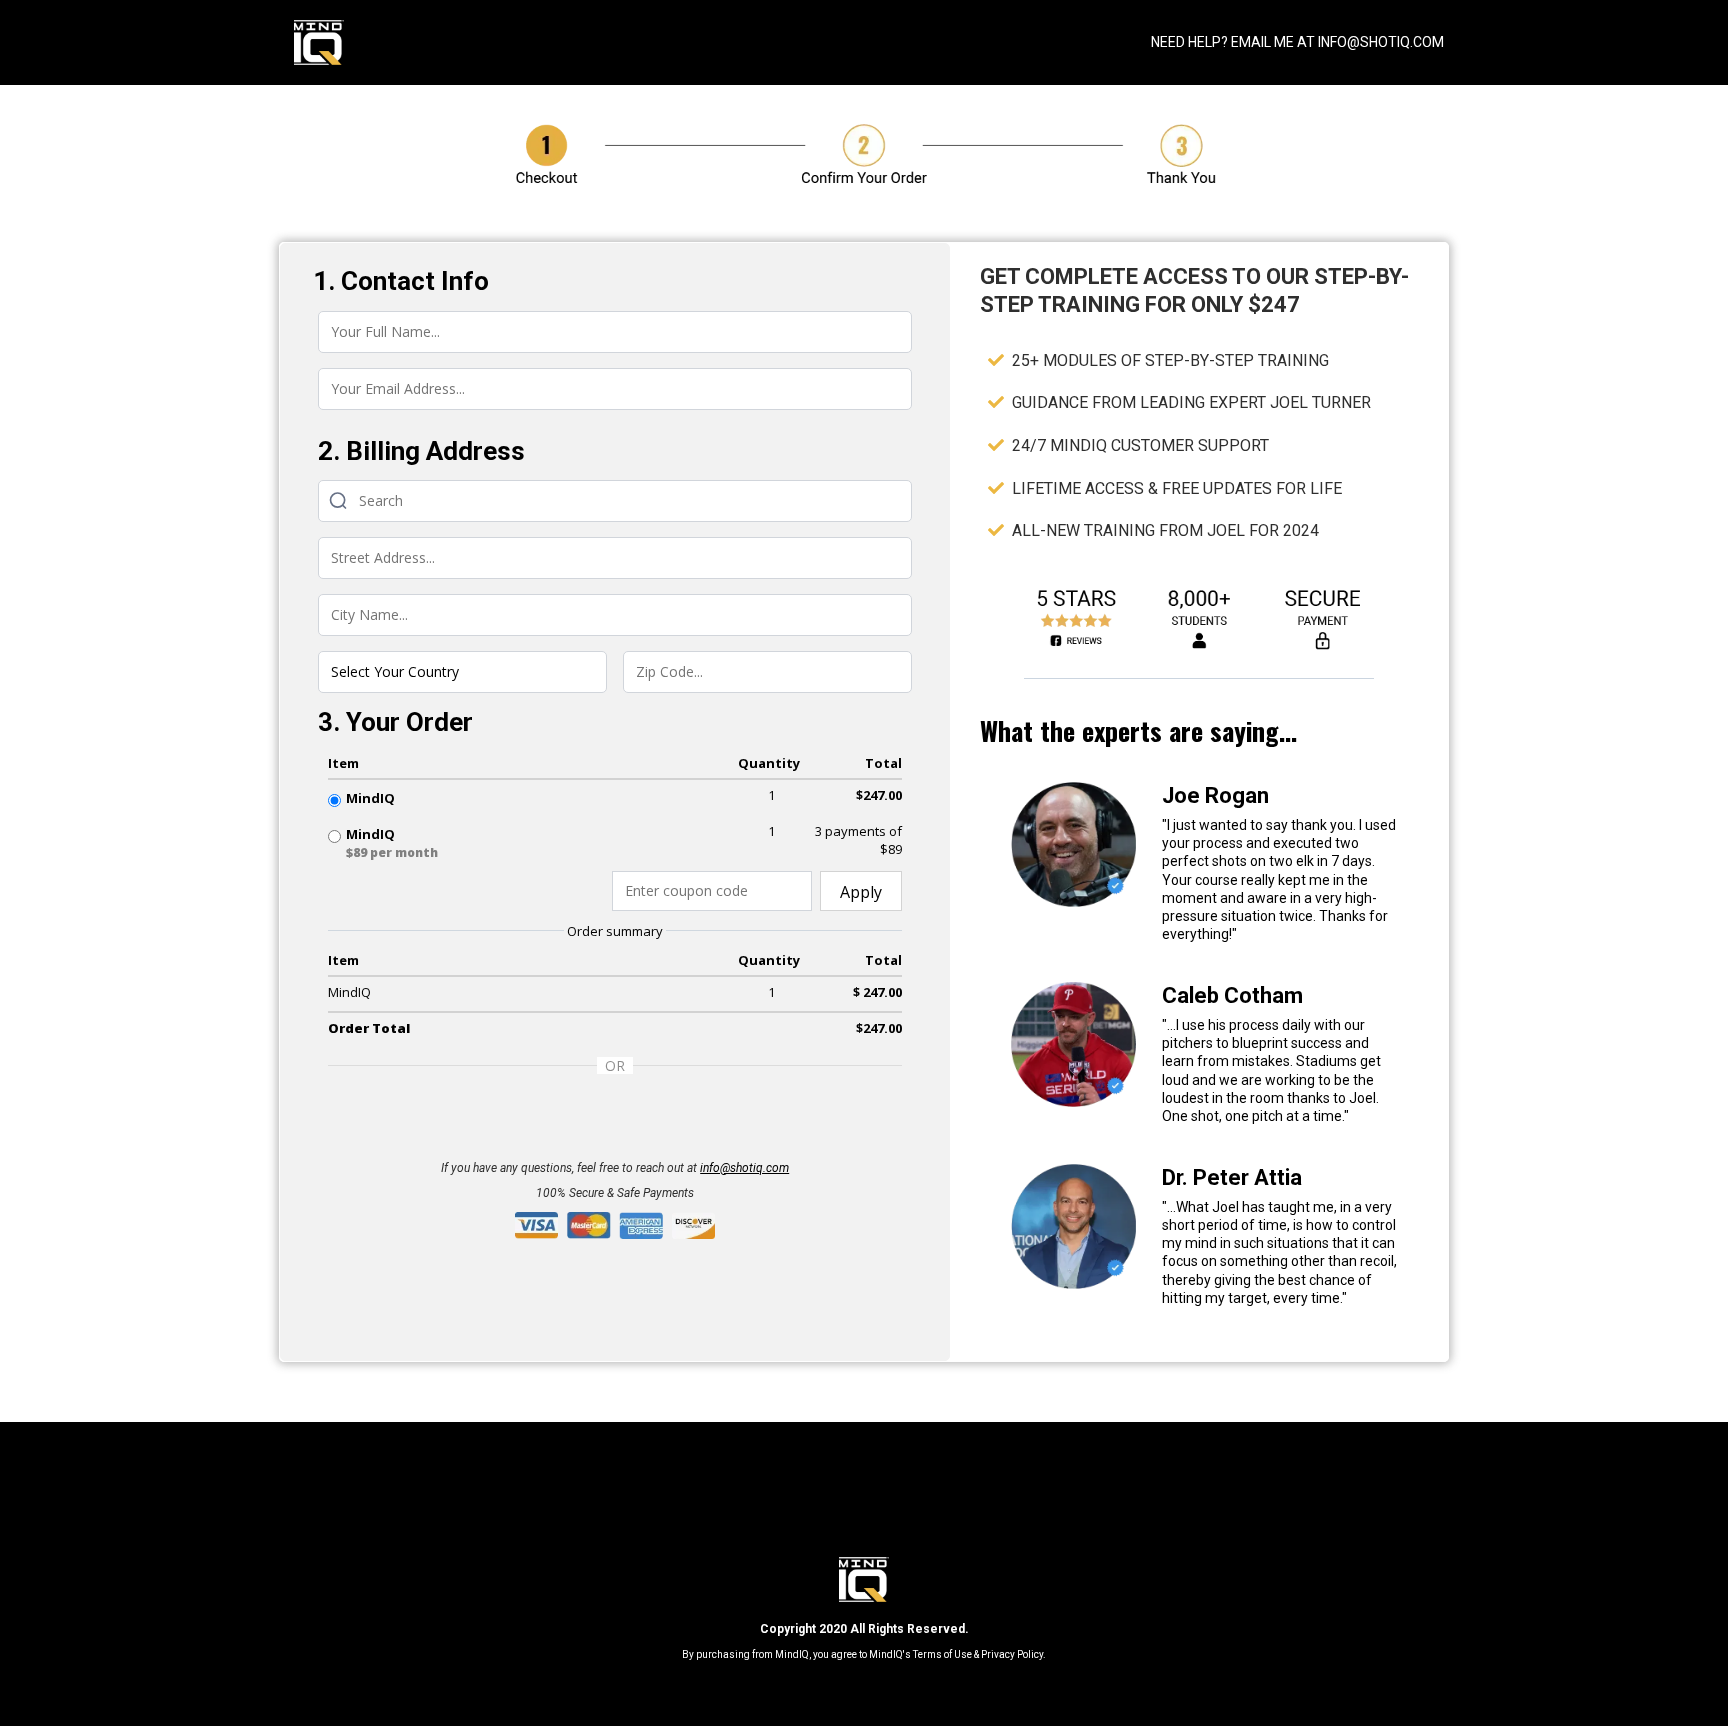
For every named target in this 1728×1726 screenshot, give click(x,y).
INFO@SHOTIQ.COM (1381, 42)
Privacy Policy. (1013, 1654)
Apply (861, 892)
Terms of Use (942, 1654)
